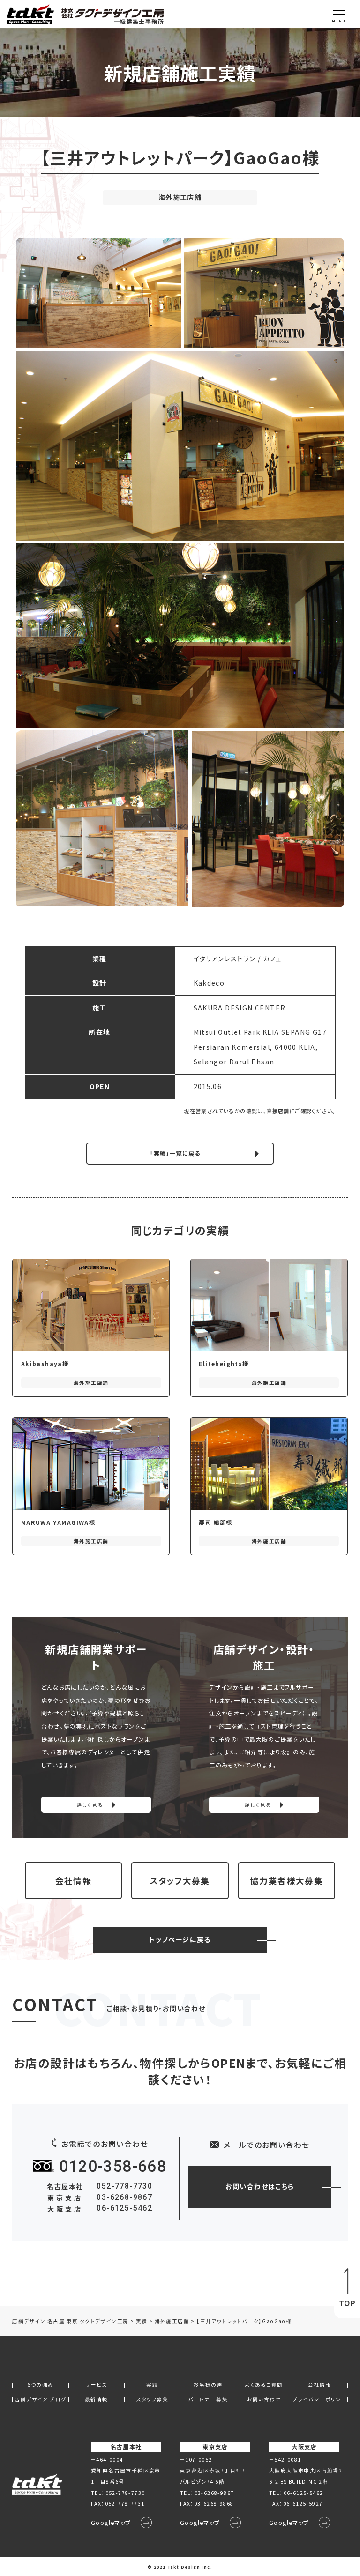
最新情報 (97, 2400)
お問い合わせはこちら (260, 2186)
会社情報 (74, 1881)
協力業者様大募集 (287, 1881)
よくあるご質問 (264, 2385)
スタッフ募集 (152, 2400)
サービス (96, 2385)
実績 (152, 2385)
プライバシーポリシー (320, 2400)
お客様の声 (208, 2385)
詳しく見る (90, 1805)
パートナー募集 (208, 2400)
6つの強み (40, 2385)
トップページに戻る (180, 1939)
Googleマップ (111, 2523)
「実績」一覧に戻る (175, 1153)
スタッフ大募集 (180, 1881)
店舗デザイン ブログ (40, 2400)
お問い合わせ (264, 2400)
